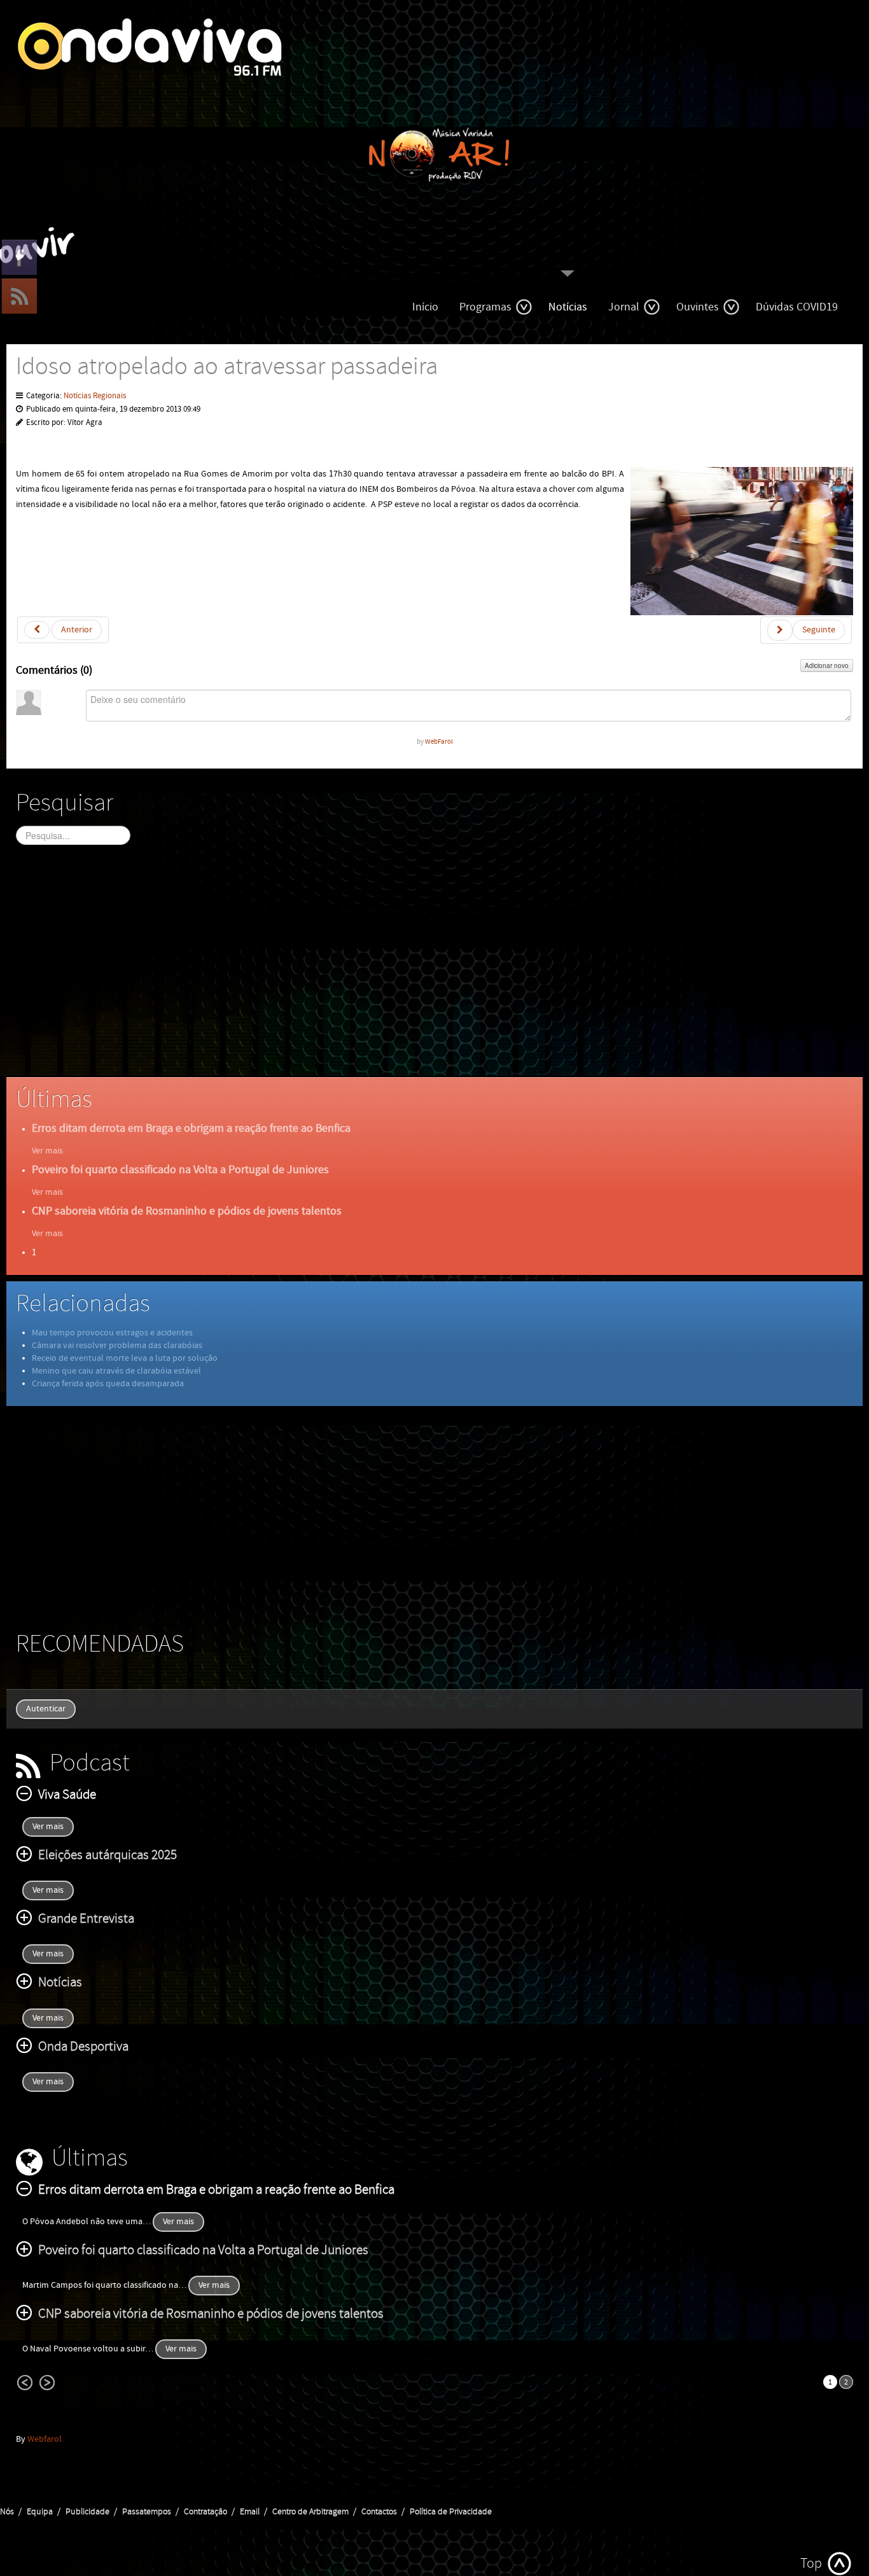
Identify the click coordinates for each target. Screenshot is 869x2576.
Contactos (379, 2512)
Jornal (624, 307)
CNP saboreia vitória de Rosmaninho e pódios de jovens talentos (187, 1211)
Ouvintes (698, 307)
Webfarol (45, 2439)
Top (811, 2564)
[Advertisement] (398, 972)
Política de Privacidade (451, 2512)
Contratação (205, 2512)
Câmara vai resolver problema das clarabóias (117, 1346)
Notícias (568, 307)
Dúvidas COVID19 (797, 307)
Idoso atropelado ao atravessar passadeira (227, 367)
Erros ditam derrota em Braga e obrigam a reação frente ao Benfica (191, 1128)
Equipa (40, 2512)
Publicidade (87, 2512)
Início (425, 307)
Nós (7, 2512)
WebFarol (439, 741)
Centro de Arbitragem (310, 2512)
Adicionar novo (827, 665)
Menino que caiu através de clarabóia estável (116, 1371)
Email (250, 2512)
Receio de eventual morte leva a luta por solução (125, 1358)
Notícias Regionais (95, 396)
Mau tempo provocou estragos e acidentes (112, 1333)
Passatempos (147, 2512)
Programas (485, 307)
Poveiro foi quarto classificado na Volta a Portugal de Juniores (180, 1170)
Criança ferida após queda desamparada (108, 1384)
